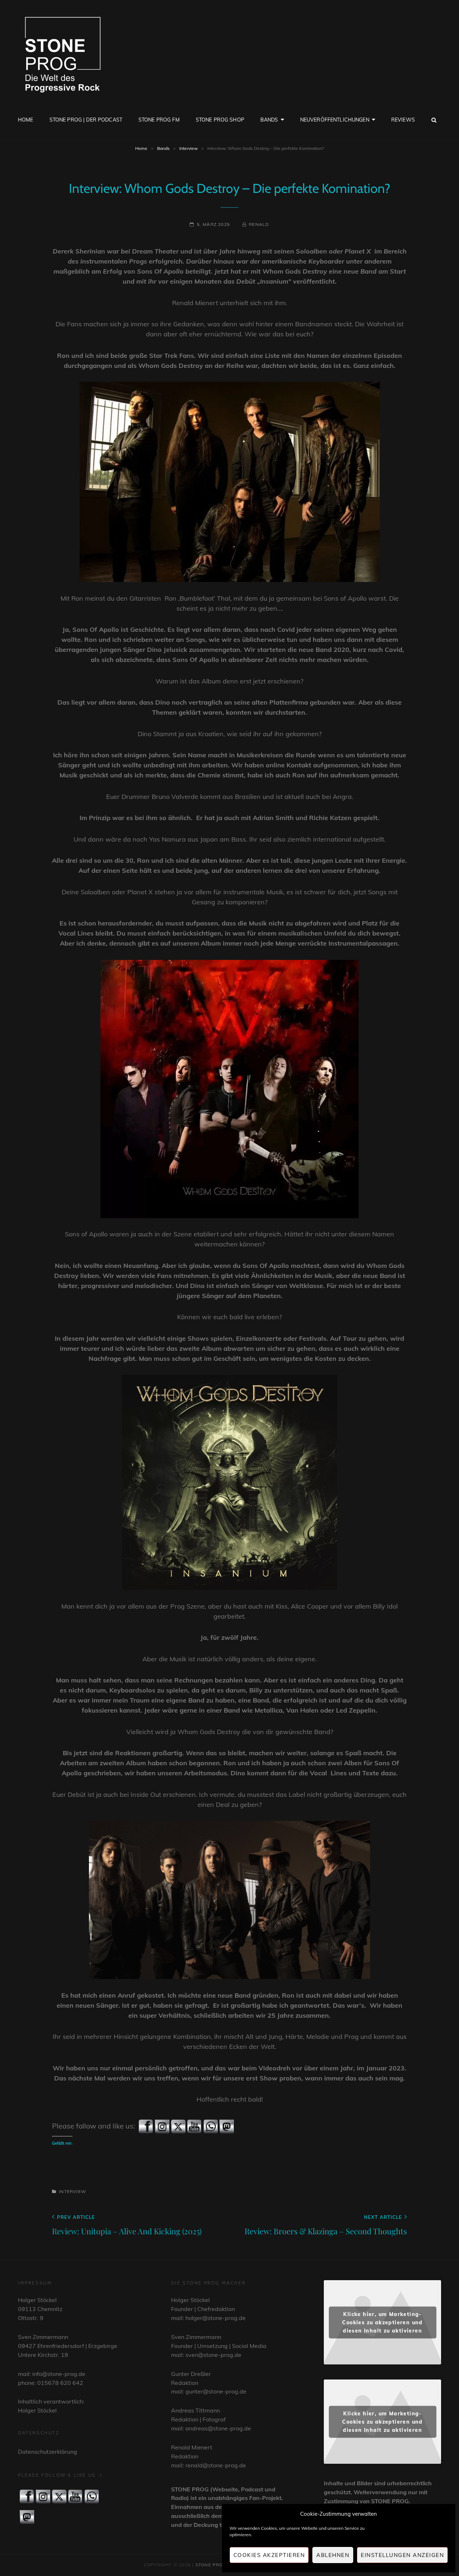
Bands (269, 120)
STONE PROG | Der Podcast (86, 120)
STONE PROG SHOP (220, 120)
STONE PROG (211, 2565)
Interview (188, 148)
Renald (259, 224)
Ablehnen (333, 2555)
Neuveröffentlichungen (335, 120)
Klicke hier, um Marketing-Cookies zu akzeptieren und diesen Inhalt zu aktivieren (382, 2322)
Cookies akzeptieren (269, 2555)
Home (26, 120)
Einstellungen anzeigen (402, 2555)
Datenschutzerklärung (48, 2452)
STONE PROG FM (159, 120)
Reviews (403, 120)
